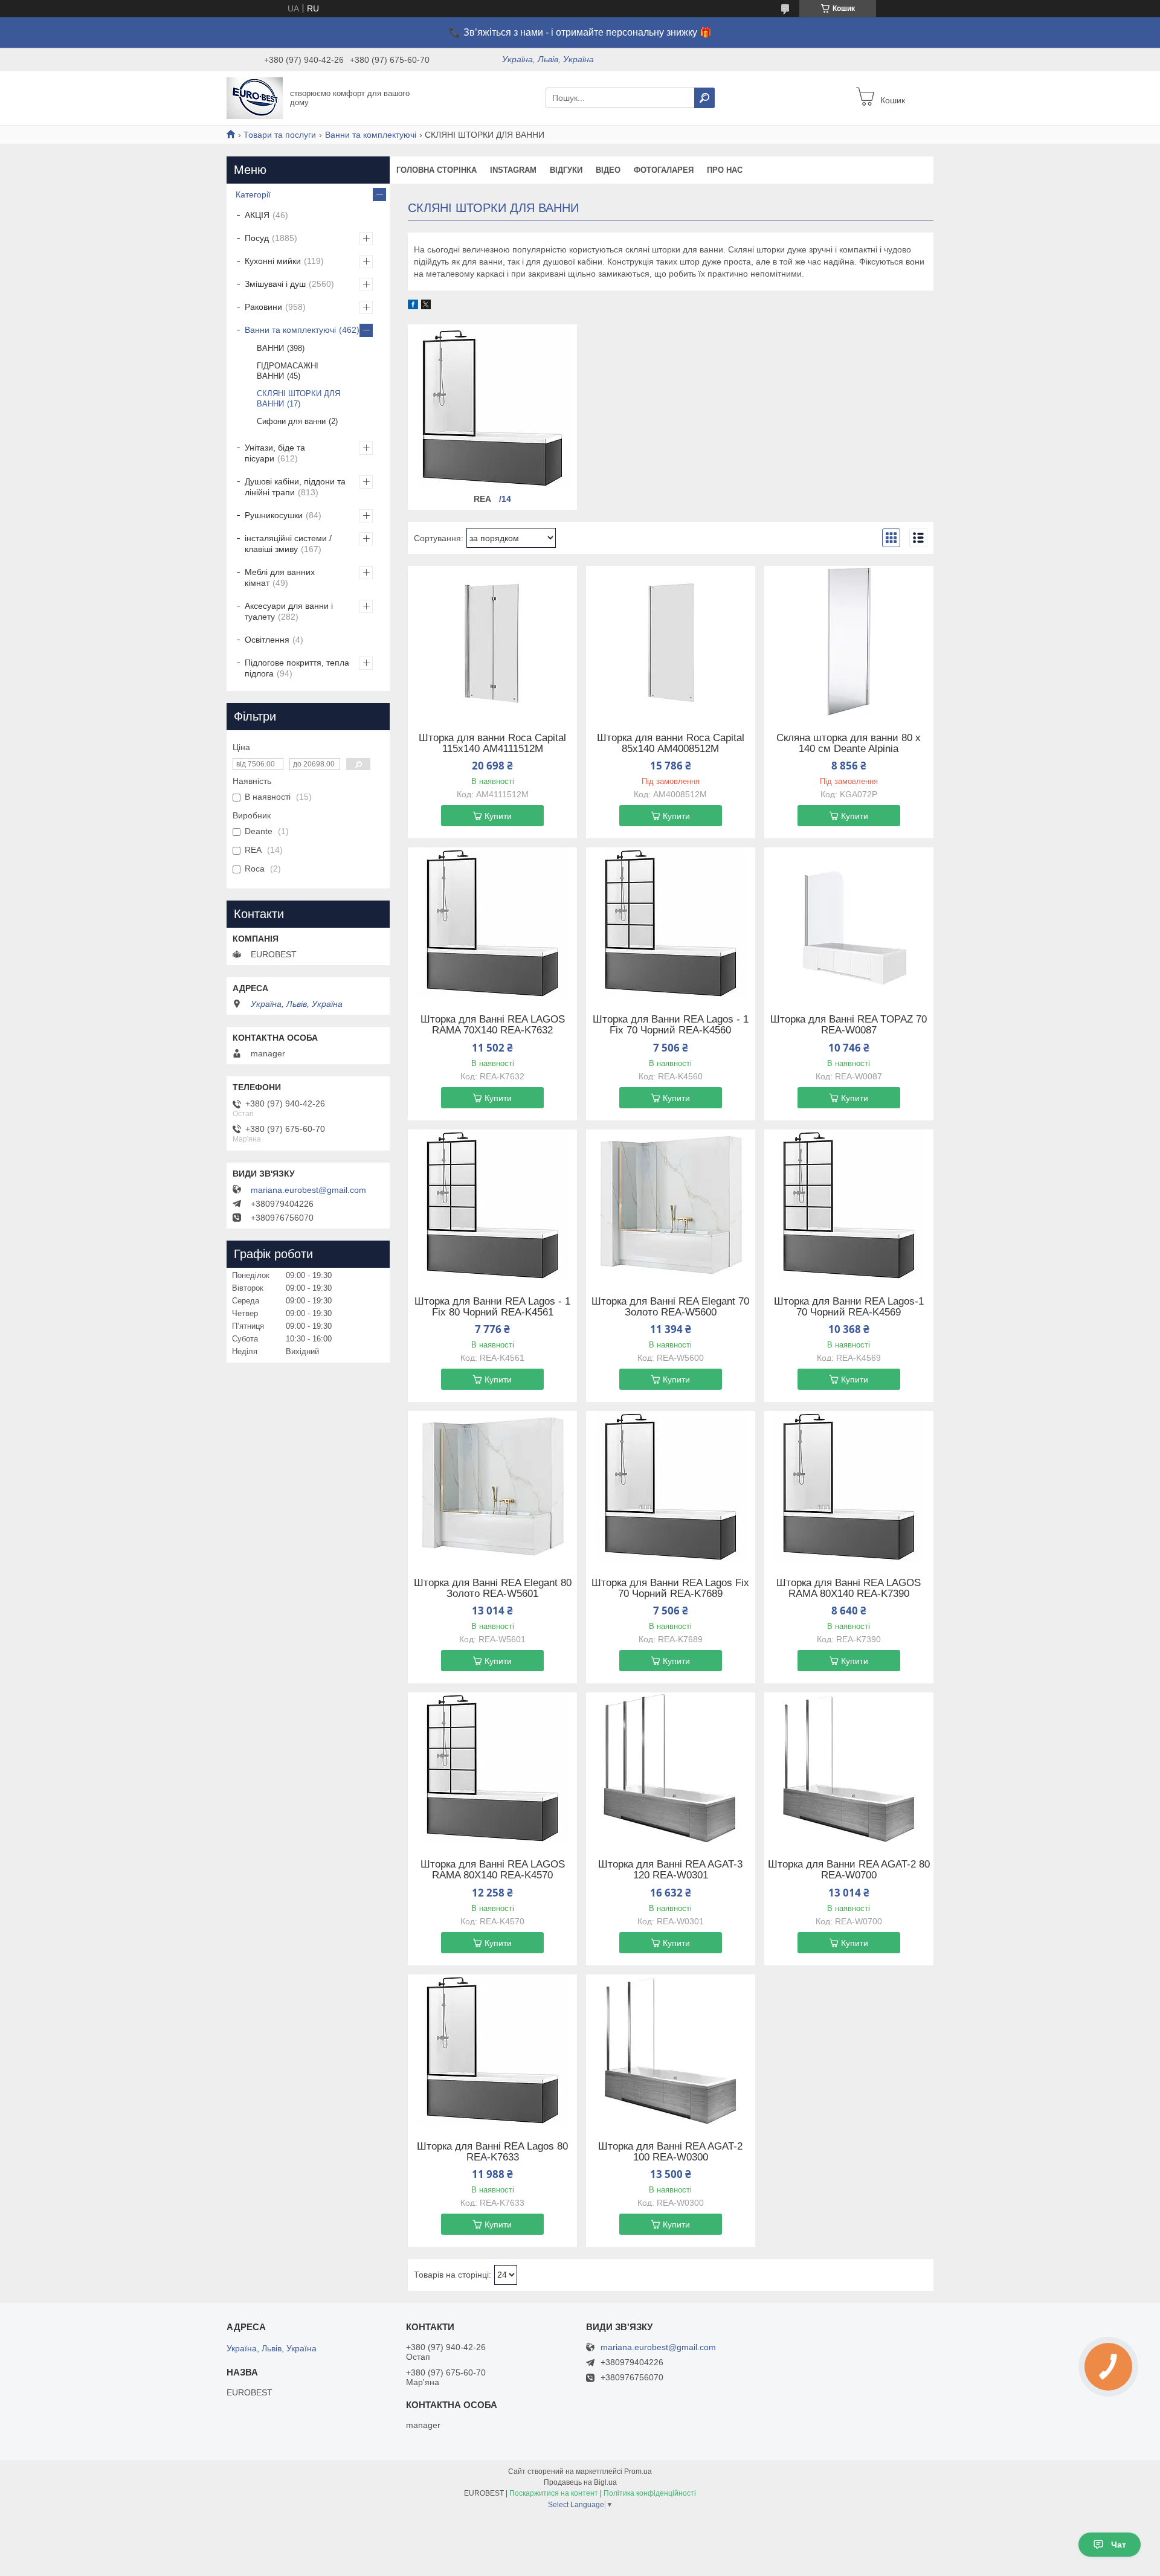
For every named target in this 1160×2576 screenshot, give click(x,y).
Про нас (725, 170)
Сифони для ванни (291, 421)
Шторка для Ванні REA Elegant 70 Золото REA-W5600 (670, 1307)
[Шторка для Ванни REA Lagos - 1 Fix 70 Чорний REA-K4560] (671, 923)
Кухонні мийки (273, 261)
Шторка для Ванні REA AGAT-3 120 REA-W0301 (670, 1870)
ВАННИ (270, 348)
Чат (1119, 2545)
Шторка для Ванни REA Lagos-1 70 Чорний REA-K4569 (849, 1307)
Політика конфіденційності (650, 2493)
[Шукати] (704, 98)
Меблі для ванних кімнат (280, 577)
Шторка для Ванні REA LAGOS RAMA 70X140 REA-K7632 (493, 1025)
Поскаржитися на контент (554, 2493)
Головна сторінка (437, 170)
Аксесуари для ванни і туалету (289, 611)
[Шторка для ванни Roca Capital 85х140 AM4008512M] (671, 641)
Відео (608, 170)
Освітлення (267, 640)
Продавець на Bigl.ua (580, 2482)
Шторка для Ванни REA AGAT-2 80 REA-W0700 (849, 1870)
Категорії (253, 194)
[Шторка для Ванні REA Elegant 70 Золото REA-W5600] (671, 1205)
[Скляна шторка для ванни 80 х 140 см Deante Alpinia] (849, 641)
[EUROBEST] (255, 97)
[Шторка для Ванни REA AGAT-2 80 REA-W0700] (849, 1768)
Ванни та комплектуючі (371, 135)
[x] (426, 306)
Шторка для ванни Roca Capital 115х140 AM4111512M (492, 744)
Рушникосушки (274, 515)
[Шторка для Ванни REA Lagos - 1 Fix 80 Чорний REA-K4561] (492, 1205)
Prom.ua (638, 2472)
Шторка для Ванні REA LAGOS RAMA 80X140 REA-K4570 (493, 1870)
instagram (513, 170)
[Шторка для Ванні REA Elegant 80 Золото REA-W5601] (492, 1486)
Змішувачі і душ (275, 284)
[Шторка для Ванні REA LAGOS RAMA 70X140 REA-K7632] (492, 923)
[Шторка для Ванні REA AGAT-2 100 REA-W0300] (671, 2050)
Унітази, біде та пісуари (275, 453)
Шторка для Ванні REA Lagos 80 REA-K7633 (492, 2152)
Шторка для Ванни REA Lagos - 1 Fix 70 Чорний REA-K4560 (671, 1025)
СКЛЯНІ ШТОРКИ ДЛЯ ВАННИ (298, 399)
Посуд (257, 238)
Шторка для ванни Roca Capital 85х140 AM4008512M (671, 744)
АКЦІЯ (257, 215)
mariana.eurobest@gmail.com (308, 1190)
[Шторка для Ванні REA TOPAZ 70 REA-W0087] (849, 923)
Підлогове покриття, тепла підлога (297, 668)
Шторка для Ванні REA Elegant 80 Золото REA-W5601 (493, 1588)
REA (483, 499)
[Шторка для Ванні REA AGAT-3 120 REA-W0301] (671, 1768)
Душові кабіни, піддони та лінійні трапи (295, 487)
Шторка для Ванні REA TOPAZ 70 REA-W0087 (849, 1025)
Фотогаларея (664, 170)
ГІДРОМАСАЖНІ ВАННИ (288, 371)
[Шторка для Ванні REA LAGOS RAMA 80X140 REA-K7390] (849, 1486)
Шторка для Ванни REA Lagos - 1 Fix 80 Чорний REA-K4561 (492, 1307)
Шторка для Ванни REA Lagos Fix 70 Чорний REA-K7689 (670, 1588)
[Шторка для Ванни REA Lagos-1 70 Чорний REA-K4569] (849, 1205)
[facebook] (413, 306)
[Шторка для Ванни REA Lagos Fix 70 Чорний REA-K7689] (671, 1486)
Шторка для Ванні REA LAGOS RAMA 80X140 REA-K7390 (849, 1588)
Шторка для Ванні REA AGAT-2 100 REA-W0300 (670, 2152)
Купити (498, 816)
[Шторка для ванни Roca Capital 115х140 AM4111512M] (492, 641)
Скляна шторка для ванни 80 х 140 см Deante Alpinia (849, 744)
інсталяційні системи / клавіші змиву (288, 544)
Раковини (263, 307)
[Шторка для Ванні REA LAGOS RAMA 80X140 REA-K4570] (492, 1768)
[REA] (492, 408)
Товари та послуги (280, 135)
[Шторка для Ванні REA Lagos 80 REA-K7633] (492, 2050)
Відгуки (566, 170)
